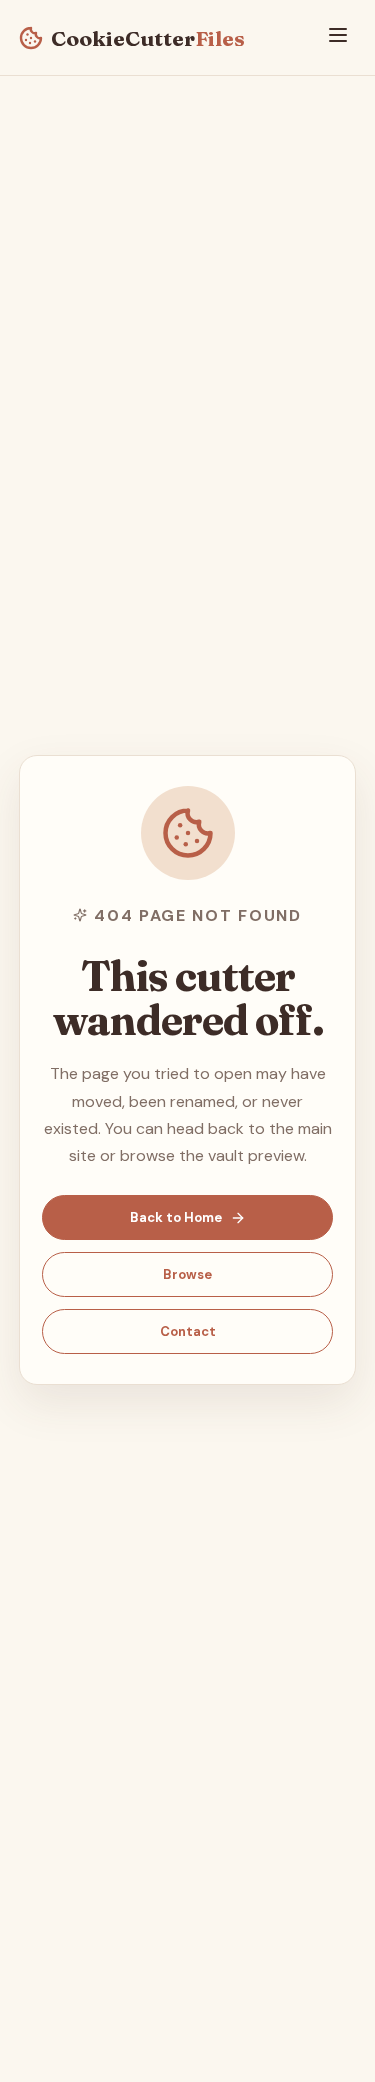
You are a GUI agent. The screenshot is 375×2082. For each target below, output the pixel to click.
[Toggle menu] (338, 37)
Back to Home (176, 1217)
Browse (187, 1274)
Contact (188, 1331)
